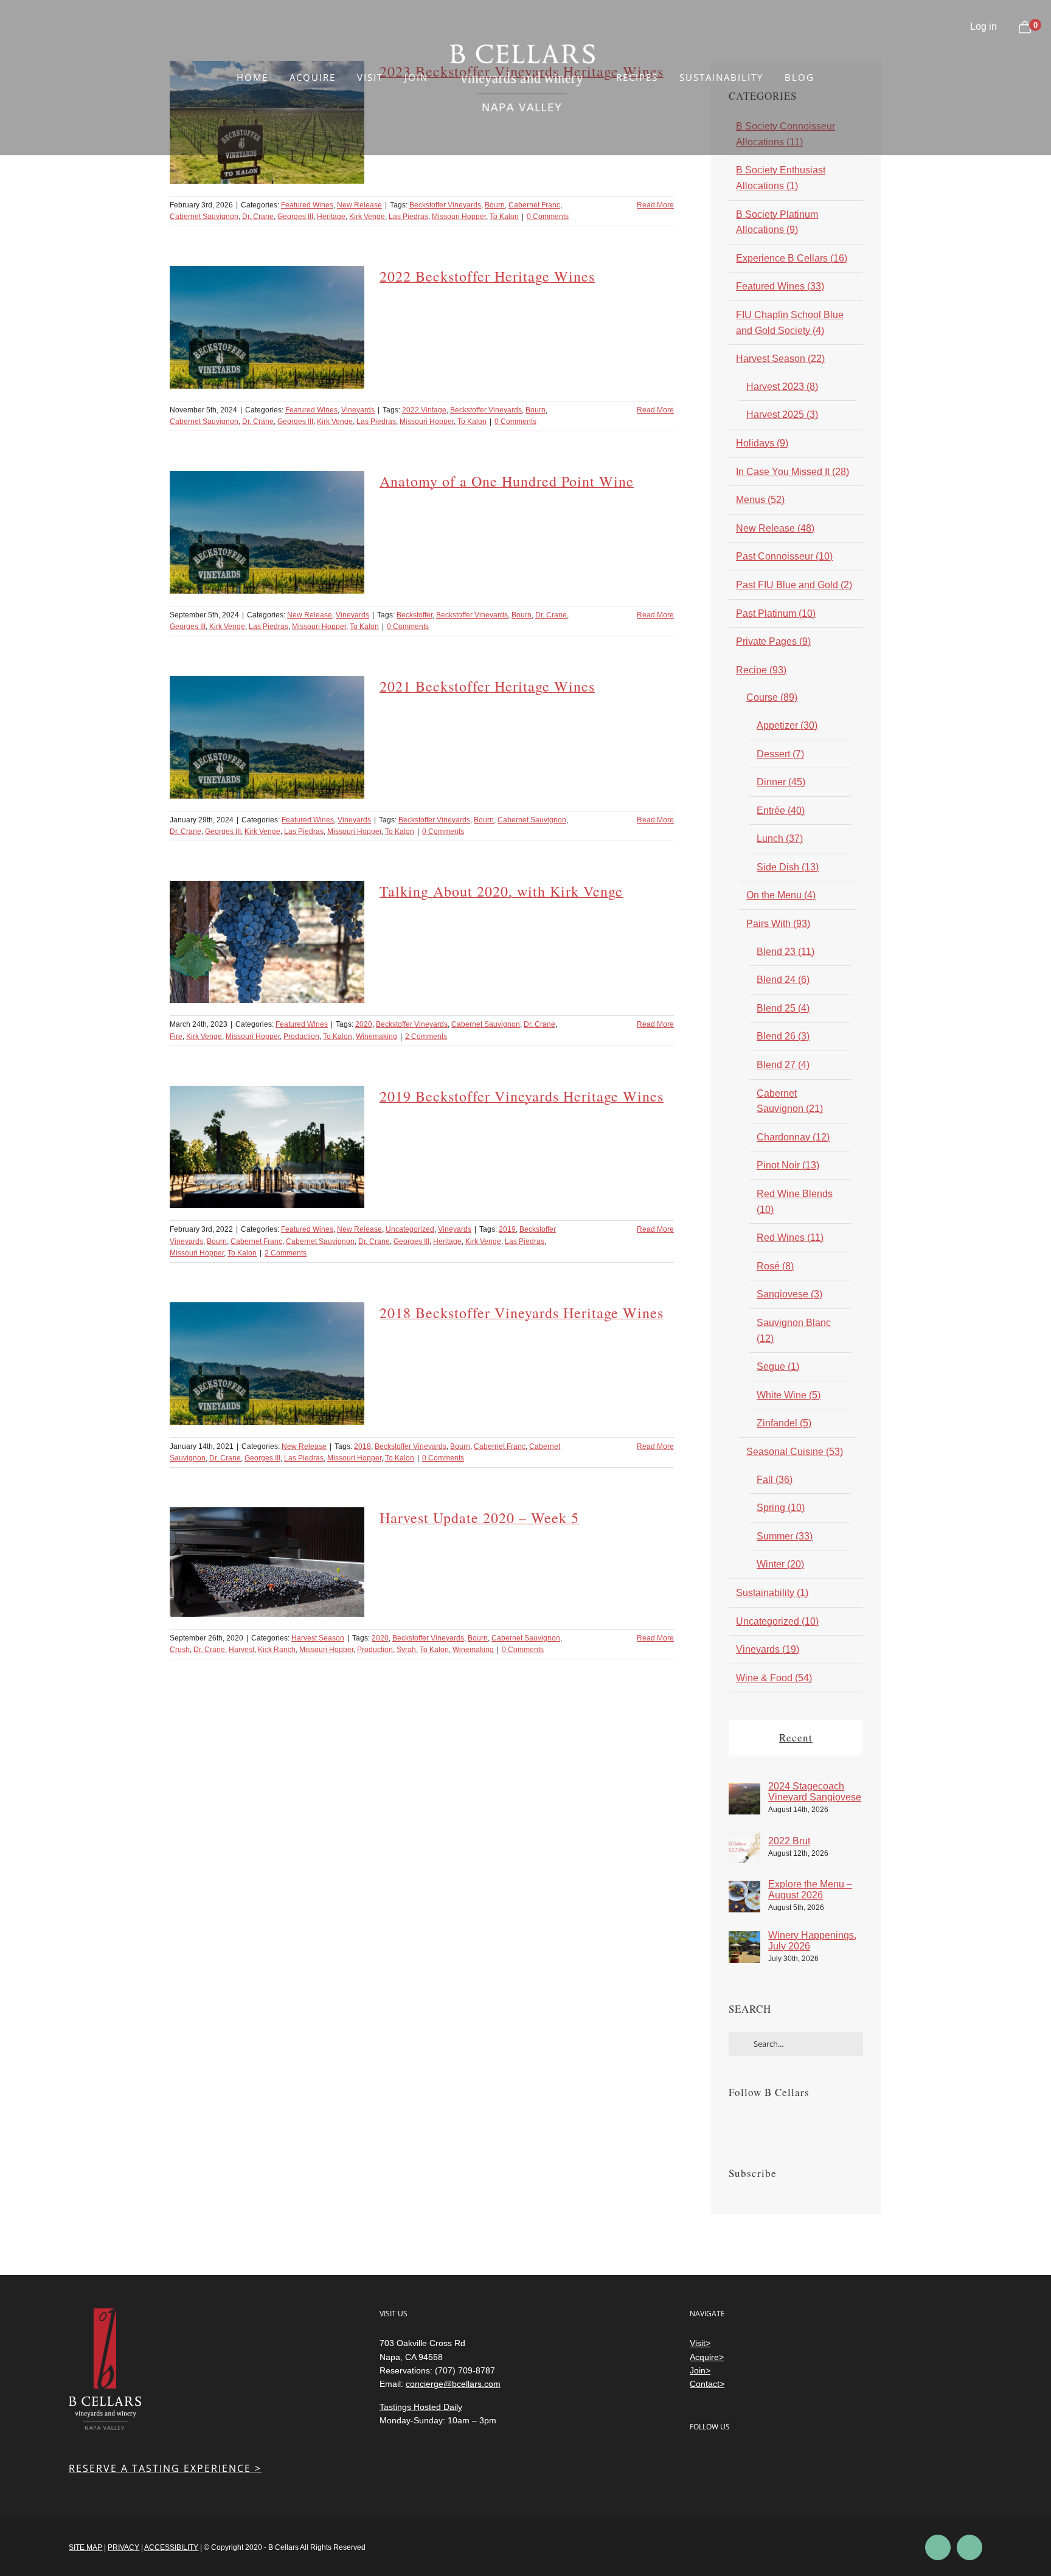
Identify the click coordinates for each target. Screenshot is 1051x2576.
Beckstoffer (415, 615)
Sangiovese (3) (789, 1294)
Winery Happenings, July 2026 (812, 1941)
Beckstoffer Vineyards (445, 205)
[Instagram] (749, 2123)
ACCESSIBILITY (171, 2547)
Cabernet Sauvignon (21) (790, 1101)
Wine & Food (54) (774, 1678)
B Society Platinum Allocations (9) (777, 222)
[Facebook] (732, 2123)
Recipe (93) (761, 670)
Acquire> (707, 2357)
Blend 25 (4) (783, 1008)
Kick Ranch (277, 1650)
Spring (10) (781, 1508)
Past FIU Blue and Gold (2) (794, 585)
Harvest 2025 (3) (782, 415)
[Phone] (795, 2459)
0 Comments (548, 217)
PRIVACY (123, 2547)
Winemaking (376, 1036)
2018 (362, 1446)
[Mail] (770, 2459)
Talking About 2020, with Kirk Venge (501, 891)
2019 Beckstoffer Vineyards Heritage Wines (522, 1096)
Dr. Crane (258, 217)
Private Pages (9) (773, 641)
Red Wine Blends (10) (795, 1202)
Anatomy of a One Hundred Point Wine (507, 481)
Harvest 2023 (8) (782, 387)
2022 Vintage (424, 410)
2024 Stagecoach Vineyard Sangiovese (815, 1792)
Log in (983, 26)
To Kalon (504, 217)
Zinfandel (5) (784, 1423)
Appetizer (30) (787, 725)
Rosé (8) (775, 1266)
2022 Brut (789, 1841)
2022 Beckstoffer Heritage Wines (487, 276)
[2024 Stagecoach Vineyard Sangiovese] (744, 1790)
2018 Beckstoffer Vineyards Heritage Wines (522, 1313)
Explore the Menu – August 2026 (810, 1890)
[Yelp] (746, 2459)
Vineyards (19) (768, 1649)
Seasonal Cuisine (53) (795, 1452)
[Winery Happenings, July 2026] (744, 1939)
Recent (796, 1738)
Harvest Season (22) (780, 359)
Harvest (241, 1650)
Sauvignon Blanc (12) (794, 1331)
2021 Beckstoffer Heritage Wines (487, 686)
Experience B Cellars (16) (792, 258)
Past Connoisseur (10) (784, 556)
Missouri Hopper (459, 217)
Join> (700, 2370)
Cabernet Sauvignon (204, 217)
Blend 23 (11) (786, 952)
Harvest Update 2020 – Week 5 (479, 1518)
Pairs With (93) (778, 924)
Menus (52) (760, 500)
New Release (359, 205)
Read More (655, 205)
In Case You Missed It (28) (793, 472)
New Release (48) (775, 528)
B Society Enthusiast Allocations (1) (781, 178)
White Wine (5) (789, 1395)
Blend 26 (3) (783, 1036)
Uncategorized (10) (777, 1621)
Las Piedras (408, 217)
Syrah (406, 1650)
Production (301, 1036)
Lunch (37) (780, 838)
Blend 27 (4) (783, 1065)
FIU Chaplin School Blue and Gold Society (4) (790, 323)
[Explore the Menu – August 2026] (744, 1888)
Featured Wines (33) (780, 286)
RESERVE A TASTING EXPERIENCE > (165, 2468)
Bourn (495, 205)
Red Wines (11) (790, 1238)
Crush (180, 1650)
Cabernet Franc (534, 205)
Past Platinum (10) (776, 613)
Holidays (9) (762, 443)
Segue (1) (778, 1366)
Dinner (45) (781, 782)
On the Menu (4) (781, 895)
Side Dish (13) (788, 867)
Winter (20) (780, 1564)
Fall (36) (775, 1480)
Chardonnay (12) (793, 1137)
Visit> (700, 2343)
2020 (364, 1024)
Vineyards (358, 410)
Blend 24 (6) (783, 980)
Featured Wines (307, 205)
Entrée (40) (781, 811)
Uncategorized (410, 1229)
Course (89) (772, 697)
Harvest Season (318, 1638)
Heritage (331, 217)
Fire (176, 1036)
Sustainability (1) (772, 1593)
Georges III (295, 217)
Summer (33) (785, 1536)
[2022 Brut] (744, 1839)
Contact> (707, 2384)
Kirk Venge (367, 217)
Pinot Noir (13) (788, 1165)
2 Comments (426, 1036)
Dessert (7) (780, 754)
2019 (507, 1229)
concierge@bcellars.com (453, 2384)
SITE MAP (85, 2547)
